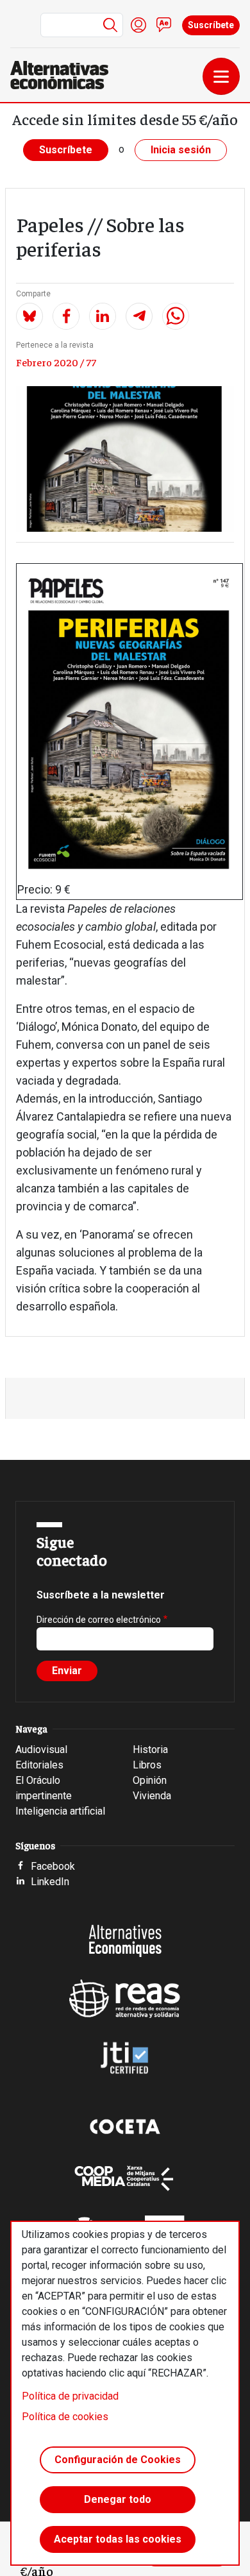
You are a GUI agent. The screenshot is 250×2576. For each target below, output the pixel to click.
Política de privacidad (70, 2396)
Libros (147, 1765)
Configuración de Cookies (118, 2460)
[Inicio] (64, 75)
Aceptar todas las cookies (118, 2539)
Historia (150, 1750)
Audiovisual (41, 1750)
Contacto (164, 25)
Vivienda (152, 1796)
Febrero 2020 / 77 (56, 362)
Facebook (53, 1866)
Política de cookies (65, 2417)
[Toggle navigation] (221, 76)
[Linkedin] (103, 316)
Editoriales (39, 1765)
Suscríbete (211, 25)
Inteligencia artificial (60, 1811)
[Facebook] (66, 316)
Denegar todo (118, 2499)
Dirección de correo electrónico (99, 1620)
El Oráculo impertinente (44, 1788)
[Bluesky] (29, 316)
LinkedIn (50, 1882)
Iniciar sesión (138, 25)
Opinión (150, 1780)
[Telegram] (139, 316)
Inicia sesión (181, 150)
